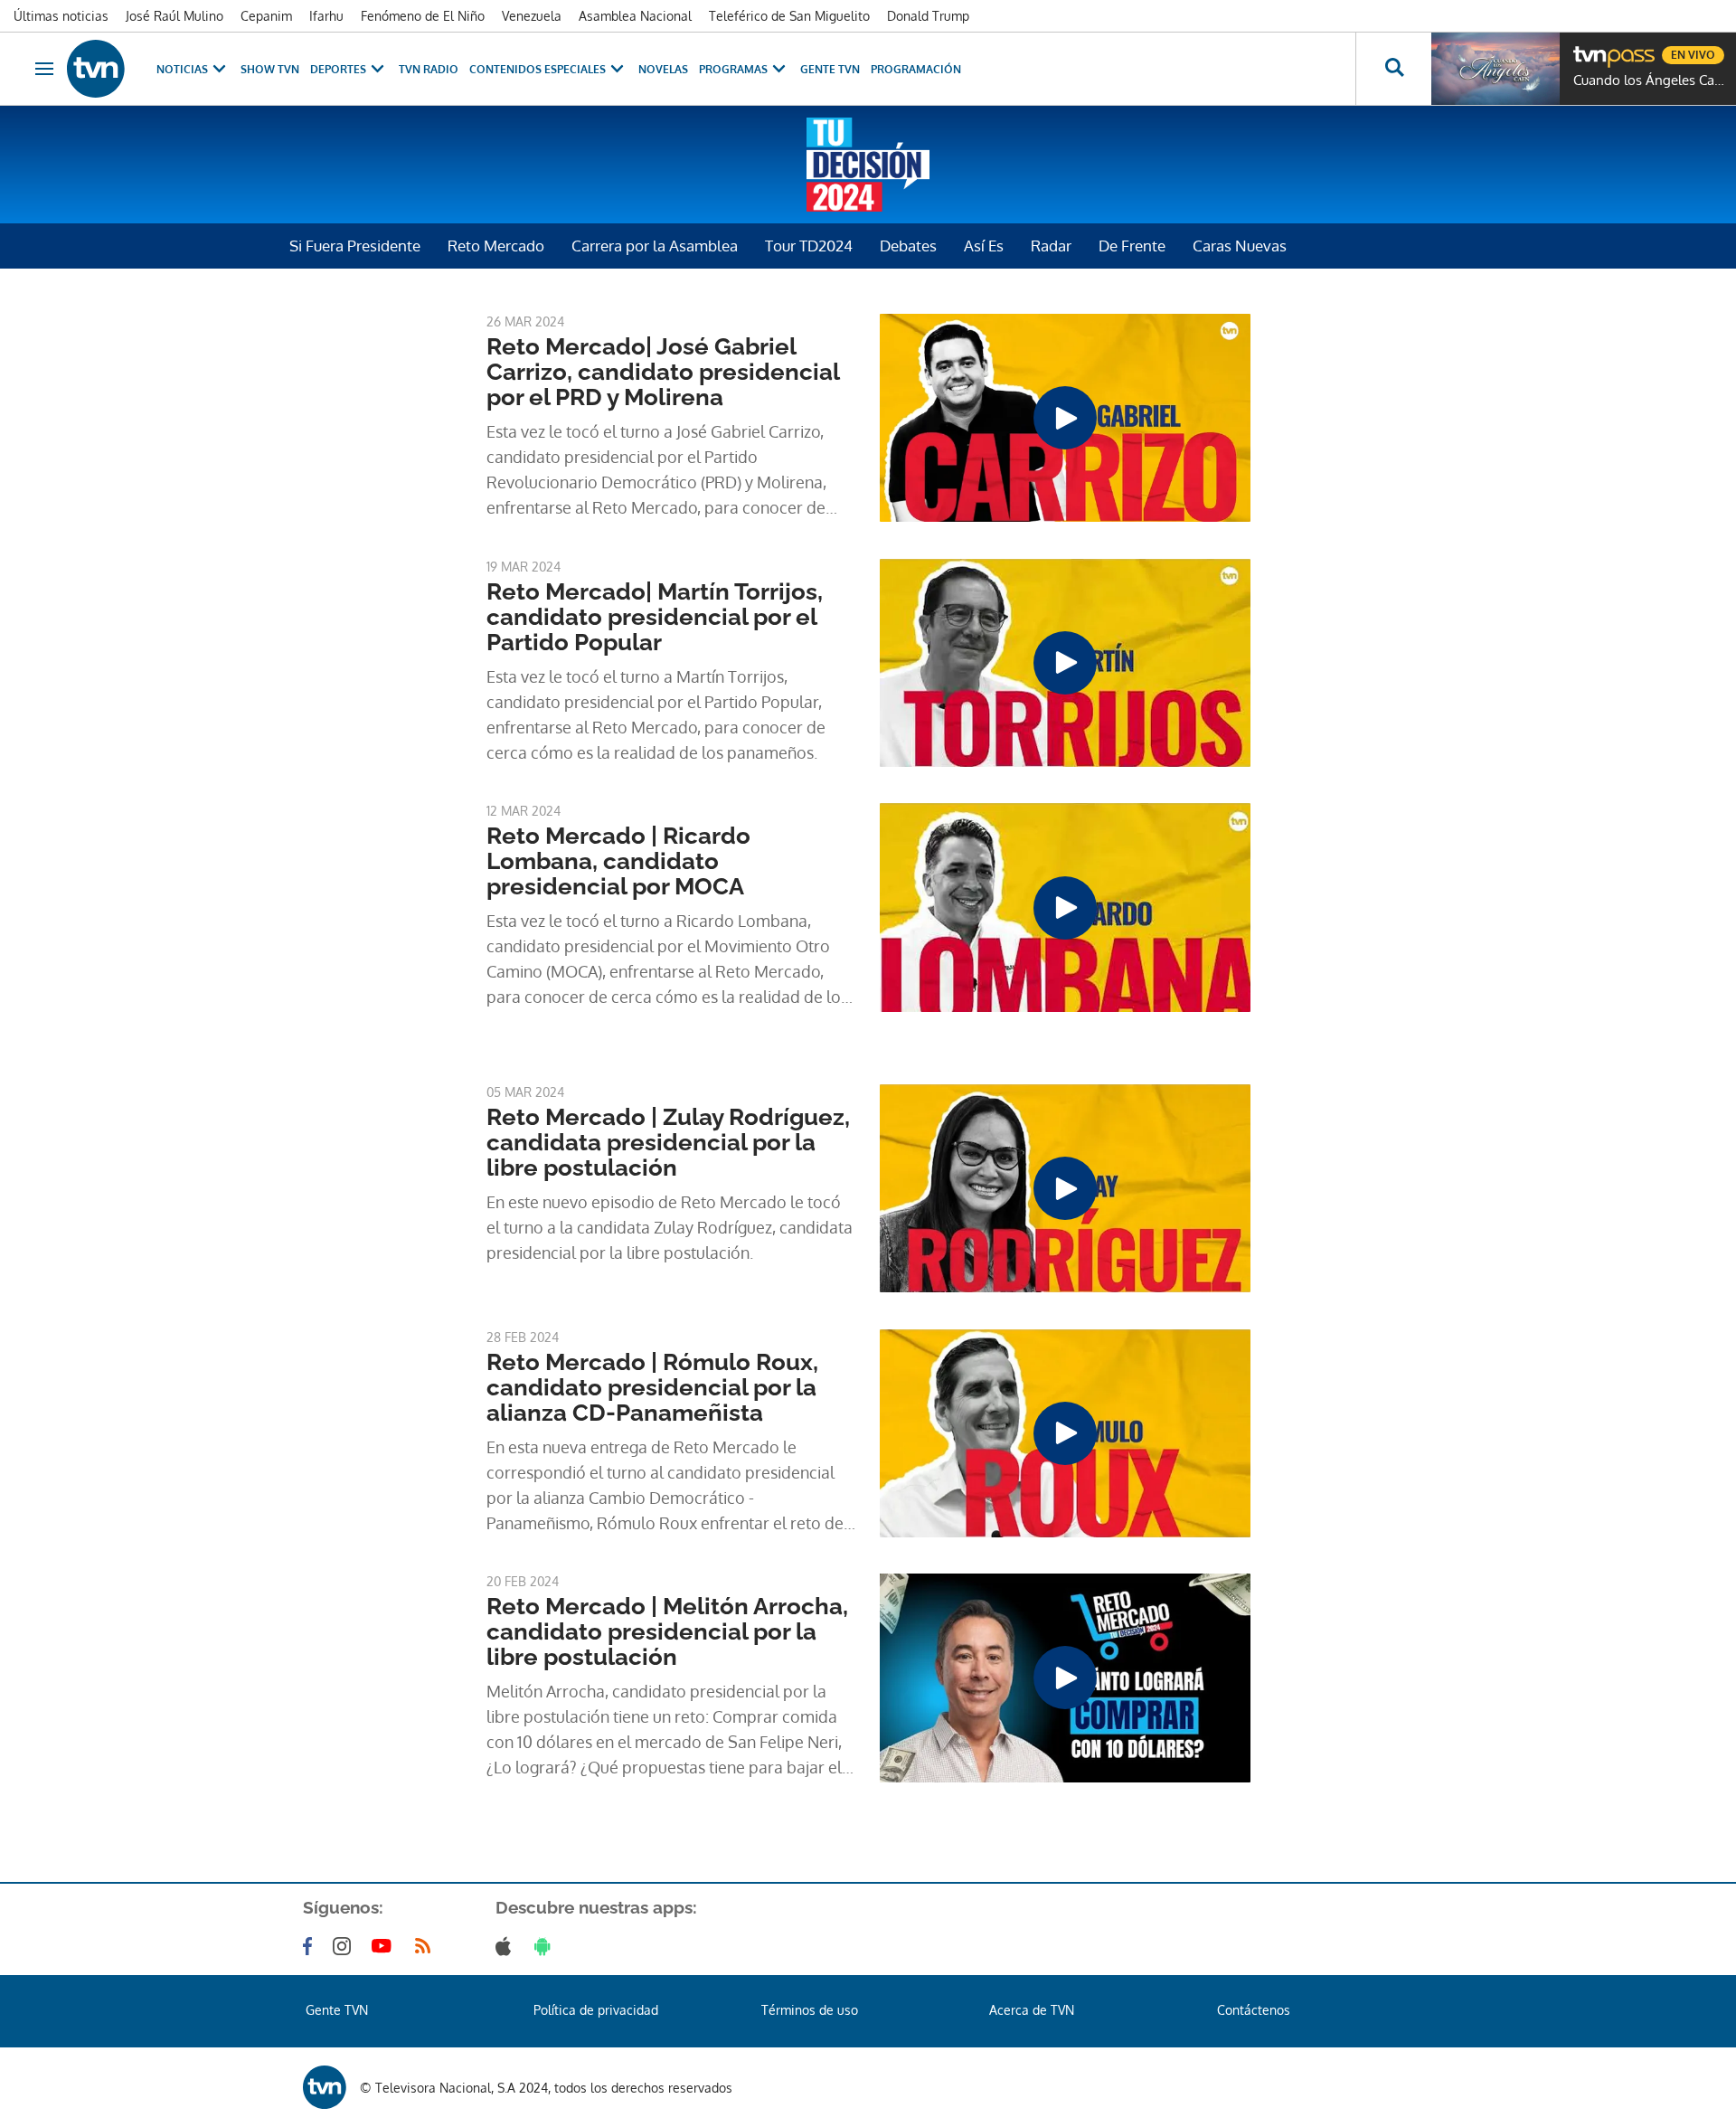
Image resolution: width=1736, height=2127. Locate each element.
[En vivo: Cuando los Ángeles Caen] (1495, 69)
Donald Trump (928, 16)
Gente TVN (830, 69)
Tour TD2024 (809, 246)
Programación (916, 69)
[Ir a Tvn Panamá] (96, 69)
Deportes (338, 69)
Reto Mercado (496, 246)
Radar (1051, 246)
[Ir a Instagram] (345, 1946)
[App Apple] (507, 1946)
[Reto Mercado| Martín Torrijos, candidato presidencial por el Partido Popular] (1065, 663)
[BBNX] (325, 2087)
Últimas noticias (61, 16)
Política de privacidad (596, 2010)
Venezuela (532, 16)
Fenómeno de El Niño (423, 16)
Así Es (984, 246)
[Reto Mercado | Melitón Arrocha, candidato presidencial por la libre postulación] (1065, 1678)
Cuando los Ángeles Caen (1650, 80)
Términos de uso (810, 2010)
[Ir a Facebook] (311, 1946)
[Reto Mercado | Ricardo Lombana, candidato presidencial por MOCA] (1065, 907)
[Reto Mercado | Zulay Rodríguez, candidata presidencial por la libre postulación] (1065, 1188)
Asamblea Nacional (635, 16)
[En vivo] (1589, 48)
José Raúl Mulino (175, 16)
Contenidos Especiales (538, 69)
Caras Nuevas (1240, 246)
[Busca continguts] (1393, 69)
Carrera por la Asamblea (655, 246)
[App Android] (546, 1946)
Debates (908, 246)
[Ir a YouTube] (385, 1946)
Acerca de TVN (1032, 2010)
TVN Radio (429, 69)
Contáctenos (1254, 2010)
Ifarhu (326, 16)
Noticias (182, 69)
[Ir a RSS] (427, 1946)
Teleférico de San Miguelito (789, 16)
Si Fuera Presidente (355, 246)
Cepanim (266, 16)
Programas (733, 69)
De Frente (1132, 246)
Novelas (663, 69)
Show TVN (270, 69)
